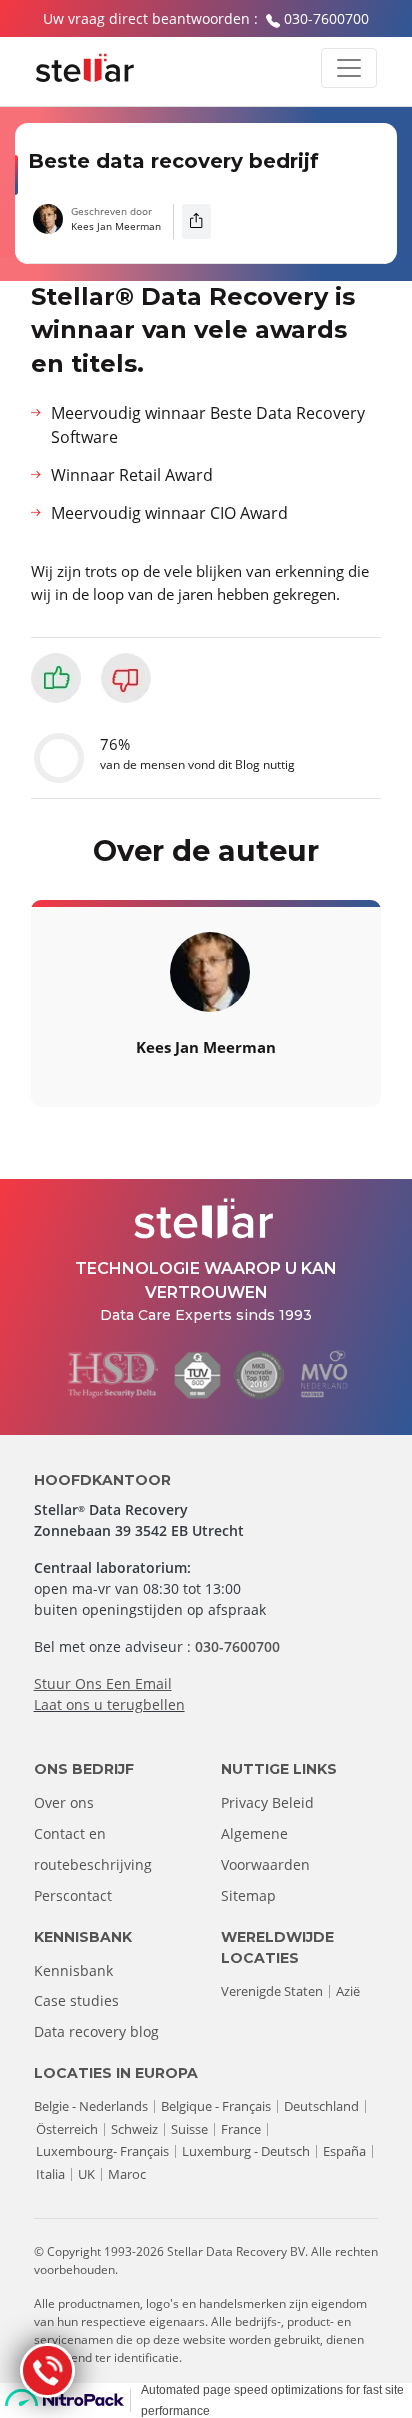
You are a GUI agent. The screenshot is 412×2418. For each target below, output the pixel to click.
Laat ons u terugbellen (109, 1704)
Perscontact (73, 1895)
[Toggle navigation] (349, 68)
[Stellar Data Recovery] (85, 68)
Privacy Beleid (267, 1802)
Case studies (76, 2000)
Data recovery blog (96, 2031)
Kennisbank (73, 1970)
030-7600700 (326, 18)
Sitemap (248, 1895)
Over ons (64, 1802)
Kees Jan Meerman (116, 226)
